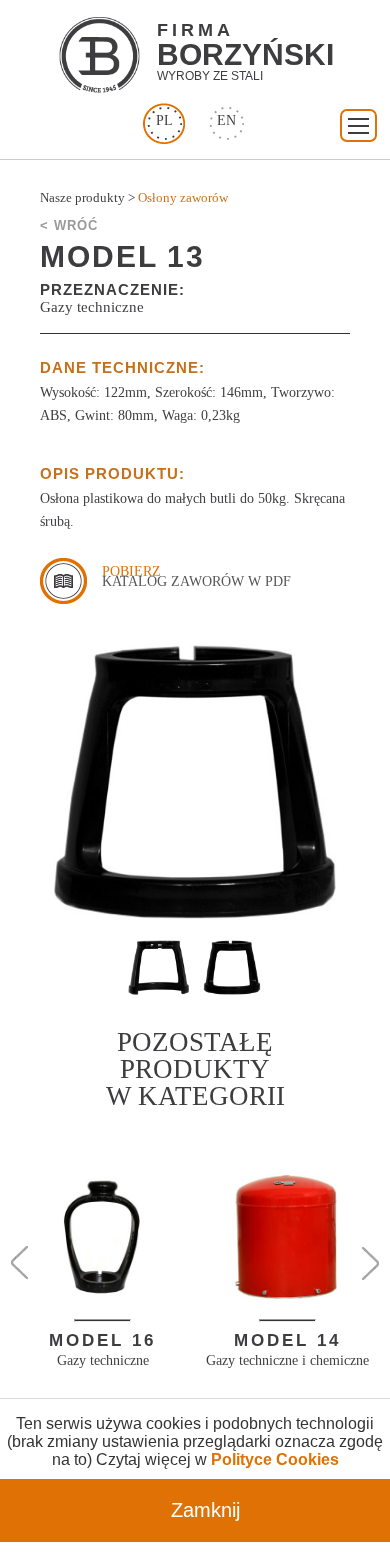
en (226, 120)
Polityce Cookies (275, 1459)
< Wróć (69, 225)
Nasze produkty (82, 197)
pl (164, 120)
